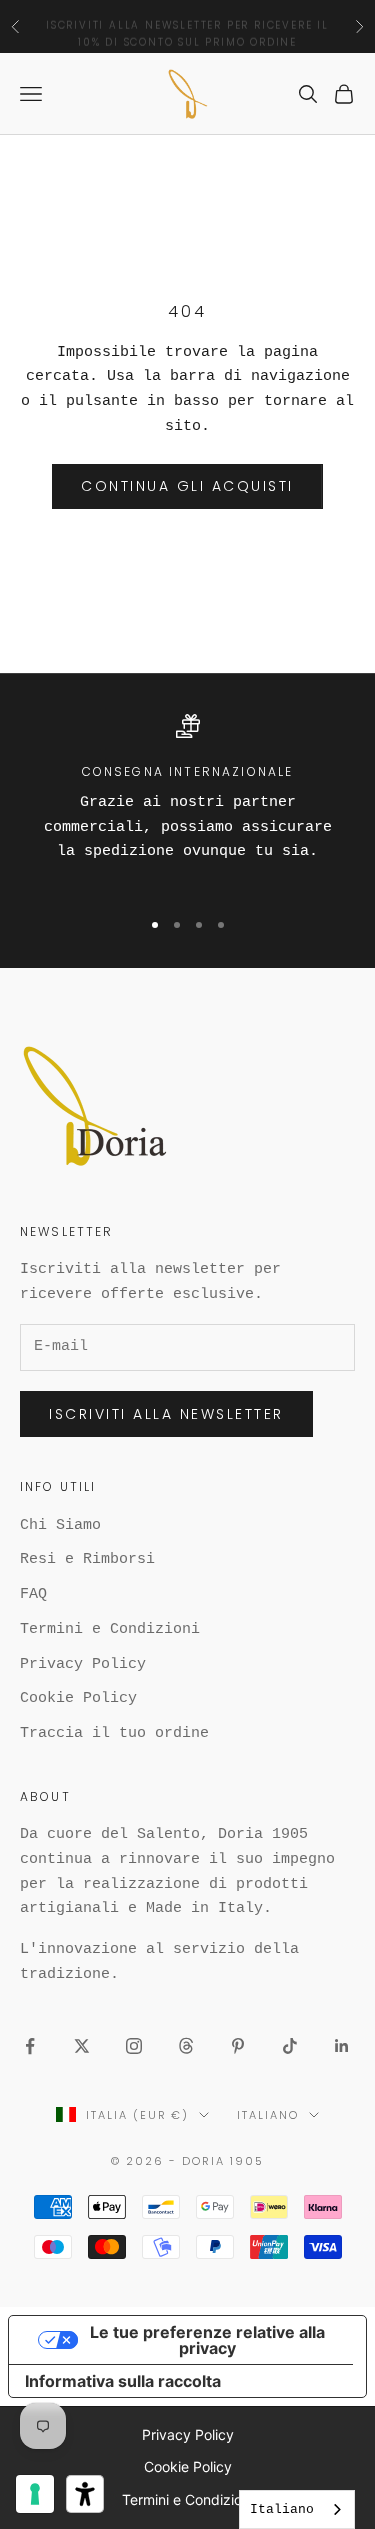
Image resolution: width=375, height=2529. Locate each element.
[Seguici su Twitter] (82, 2046)
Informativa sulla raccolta (123, 2381)
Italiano (268, 2115)
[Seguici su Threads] (186, 2046)
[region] (187, 801)
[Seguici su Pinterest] (238, 2046)
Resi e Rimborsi (87, 1559)
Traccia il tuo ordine (114, 1733)
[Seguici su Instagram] (134, 2046)
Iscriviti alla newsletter (166, 1414)
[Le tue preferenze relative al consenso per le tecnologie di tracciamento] (35, 2494)
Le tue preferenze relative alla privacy (207, 2340)
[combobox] (297, 2509)
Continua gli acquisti (187, 486)
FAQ (33, 1594)
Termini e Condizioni (110, 1629)
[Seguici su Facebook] (30, 2046)
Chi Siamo (60, 1525)
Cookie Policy (78, 1698)
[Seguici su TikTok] (290, 2046)
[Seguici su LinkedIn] (342, 2046)
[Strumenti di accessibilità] (85, 2494)
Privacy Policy (83, 1664)
